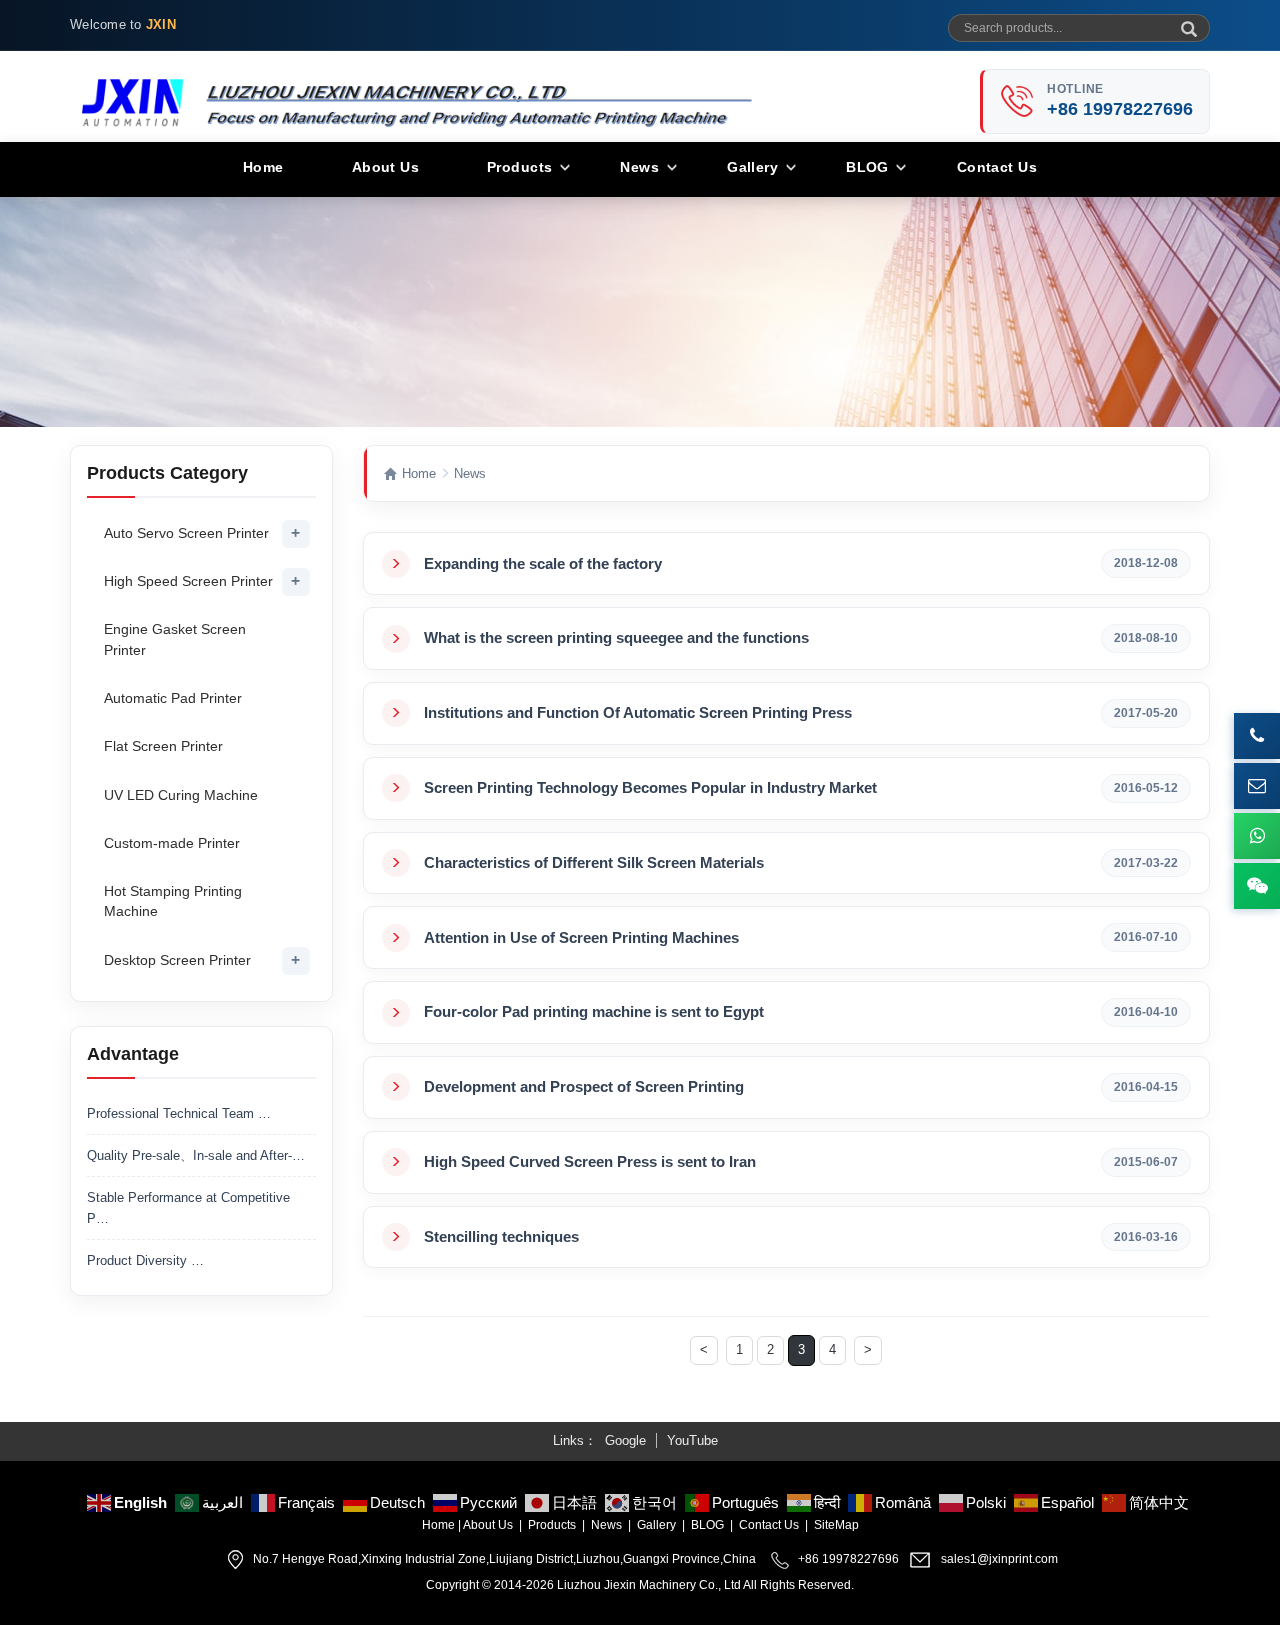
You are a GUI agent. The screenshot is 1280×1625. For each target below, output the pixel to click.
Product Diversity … (145, 1260)
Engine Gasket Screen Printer (175, 639)
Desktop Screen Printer (177, 960)
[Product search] (1187, 22)
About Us (385, 167)
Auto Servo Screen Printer (186, 533)
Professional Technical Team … (179, 1113)
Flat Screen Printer (163, 746)
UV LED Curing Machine (181, 795)
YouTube (692, 1440)
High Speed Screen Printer (188, 581)
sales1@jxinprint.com (999, 1559)
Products (519, 167)
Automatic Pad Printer (173, 698)
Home (263, 167)
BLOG (867, 167)
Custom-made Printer (172, 843)
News (639, 167)
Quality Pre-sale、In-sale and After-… (196, 1155)
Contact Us (997, 167)
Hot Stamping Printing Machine (173, 901)
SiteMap (836, 1525)
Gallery (752, 167)
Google (625, 1440)
